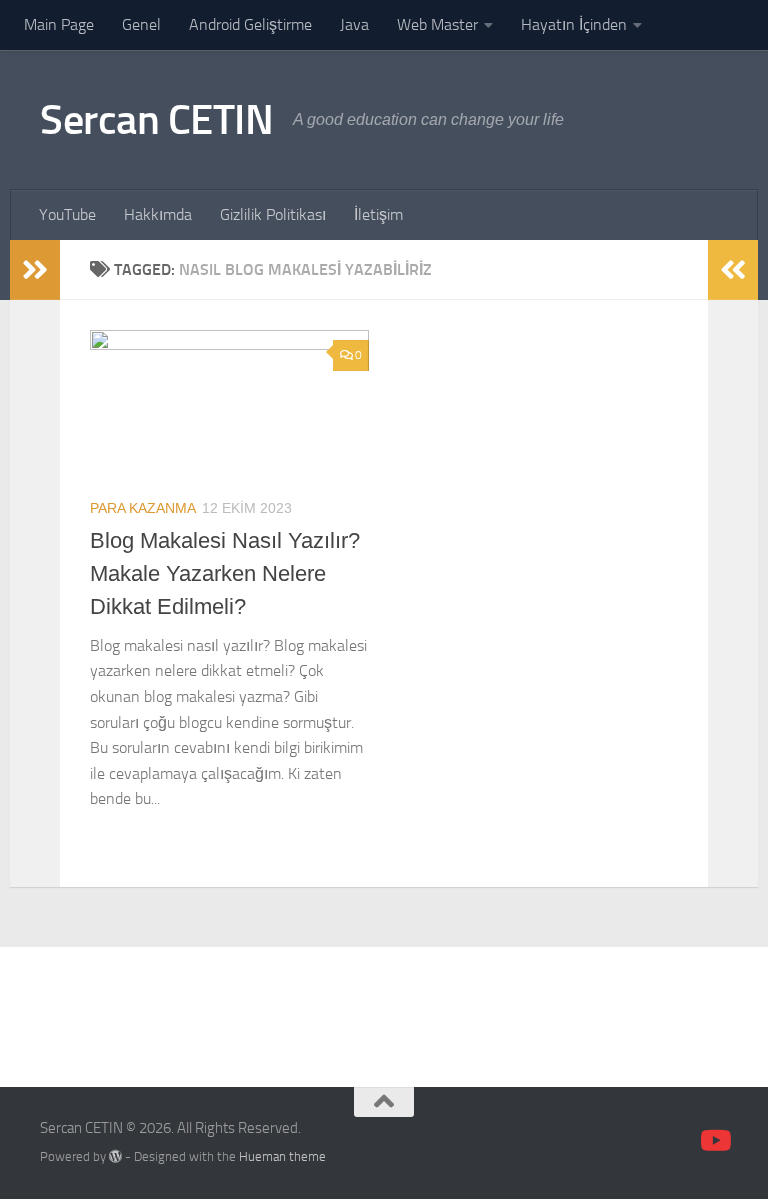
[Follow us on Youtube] (714, 1141)
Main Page (59, 24)
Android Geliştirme (250, 24)
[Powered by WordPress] (115, 1156)
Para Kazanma (143, 508)
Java (354, 24)
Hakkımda (158, 214)
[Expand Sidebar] (35, 270)
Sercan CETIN (156, 120)
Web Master (437, 24)
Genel (141, 24)
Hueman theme (282, 1156)
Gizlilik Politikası (273, 214)
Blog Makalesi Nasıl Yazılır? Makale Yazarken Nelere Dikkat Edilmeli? (225, 573)
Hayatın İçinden (574, 24)
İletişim (378, 214)
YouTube (67, 214)
